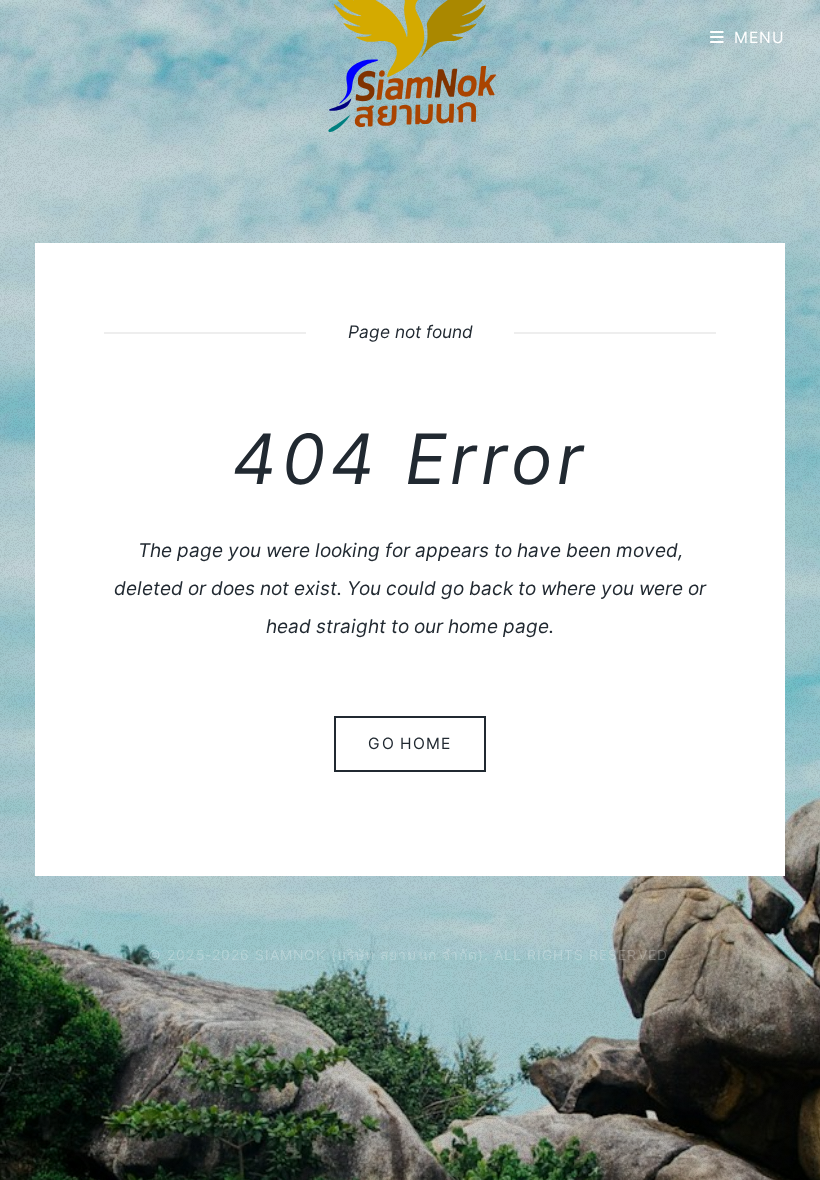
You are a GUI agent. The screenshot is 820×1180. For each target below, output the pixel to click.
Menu (760, 37)
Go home (409, 743)
